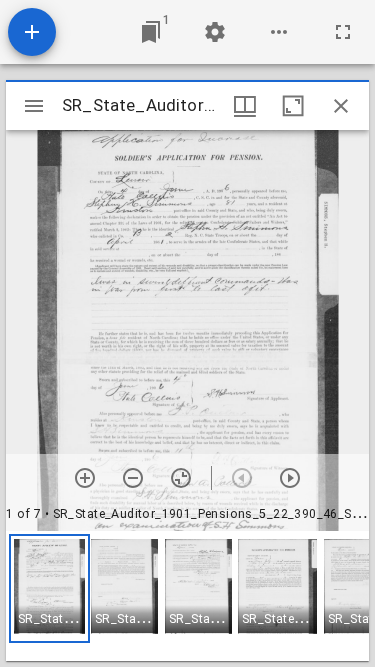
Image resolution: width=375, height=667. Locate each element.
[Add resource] (32, 32)
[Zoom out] (133, 478)
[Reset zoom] (181, 478)
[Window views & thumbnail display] (245, 106)
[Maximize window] (293, 106)
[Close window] (341, 106)
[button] (49, 588)
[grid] (187, 596)
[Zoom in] (85, 478)
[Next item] (290, 478)
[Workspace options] (279, 32)
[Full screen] (343, 32)
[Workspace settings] (215, 32)
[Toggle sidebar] (34, 106)
